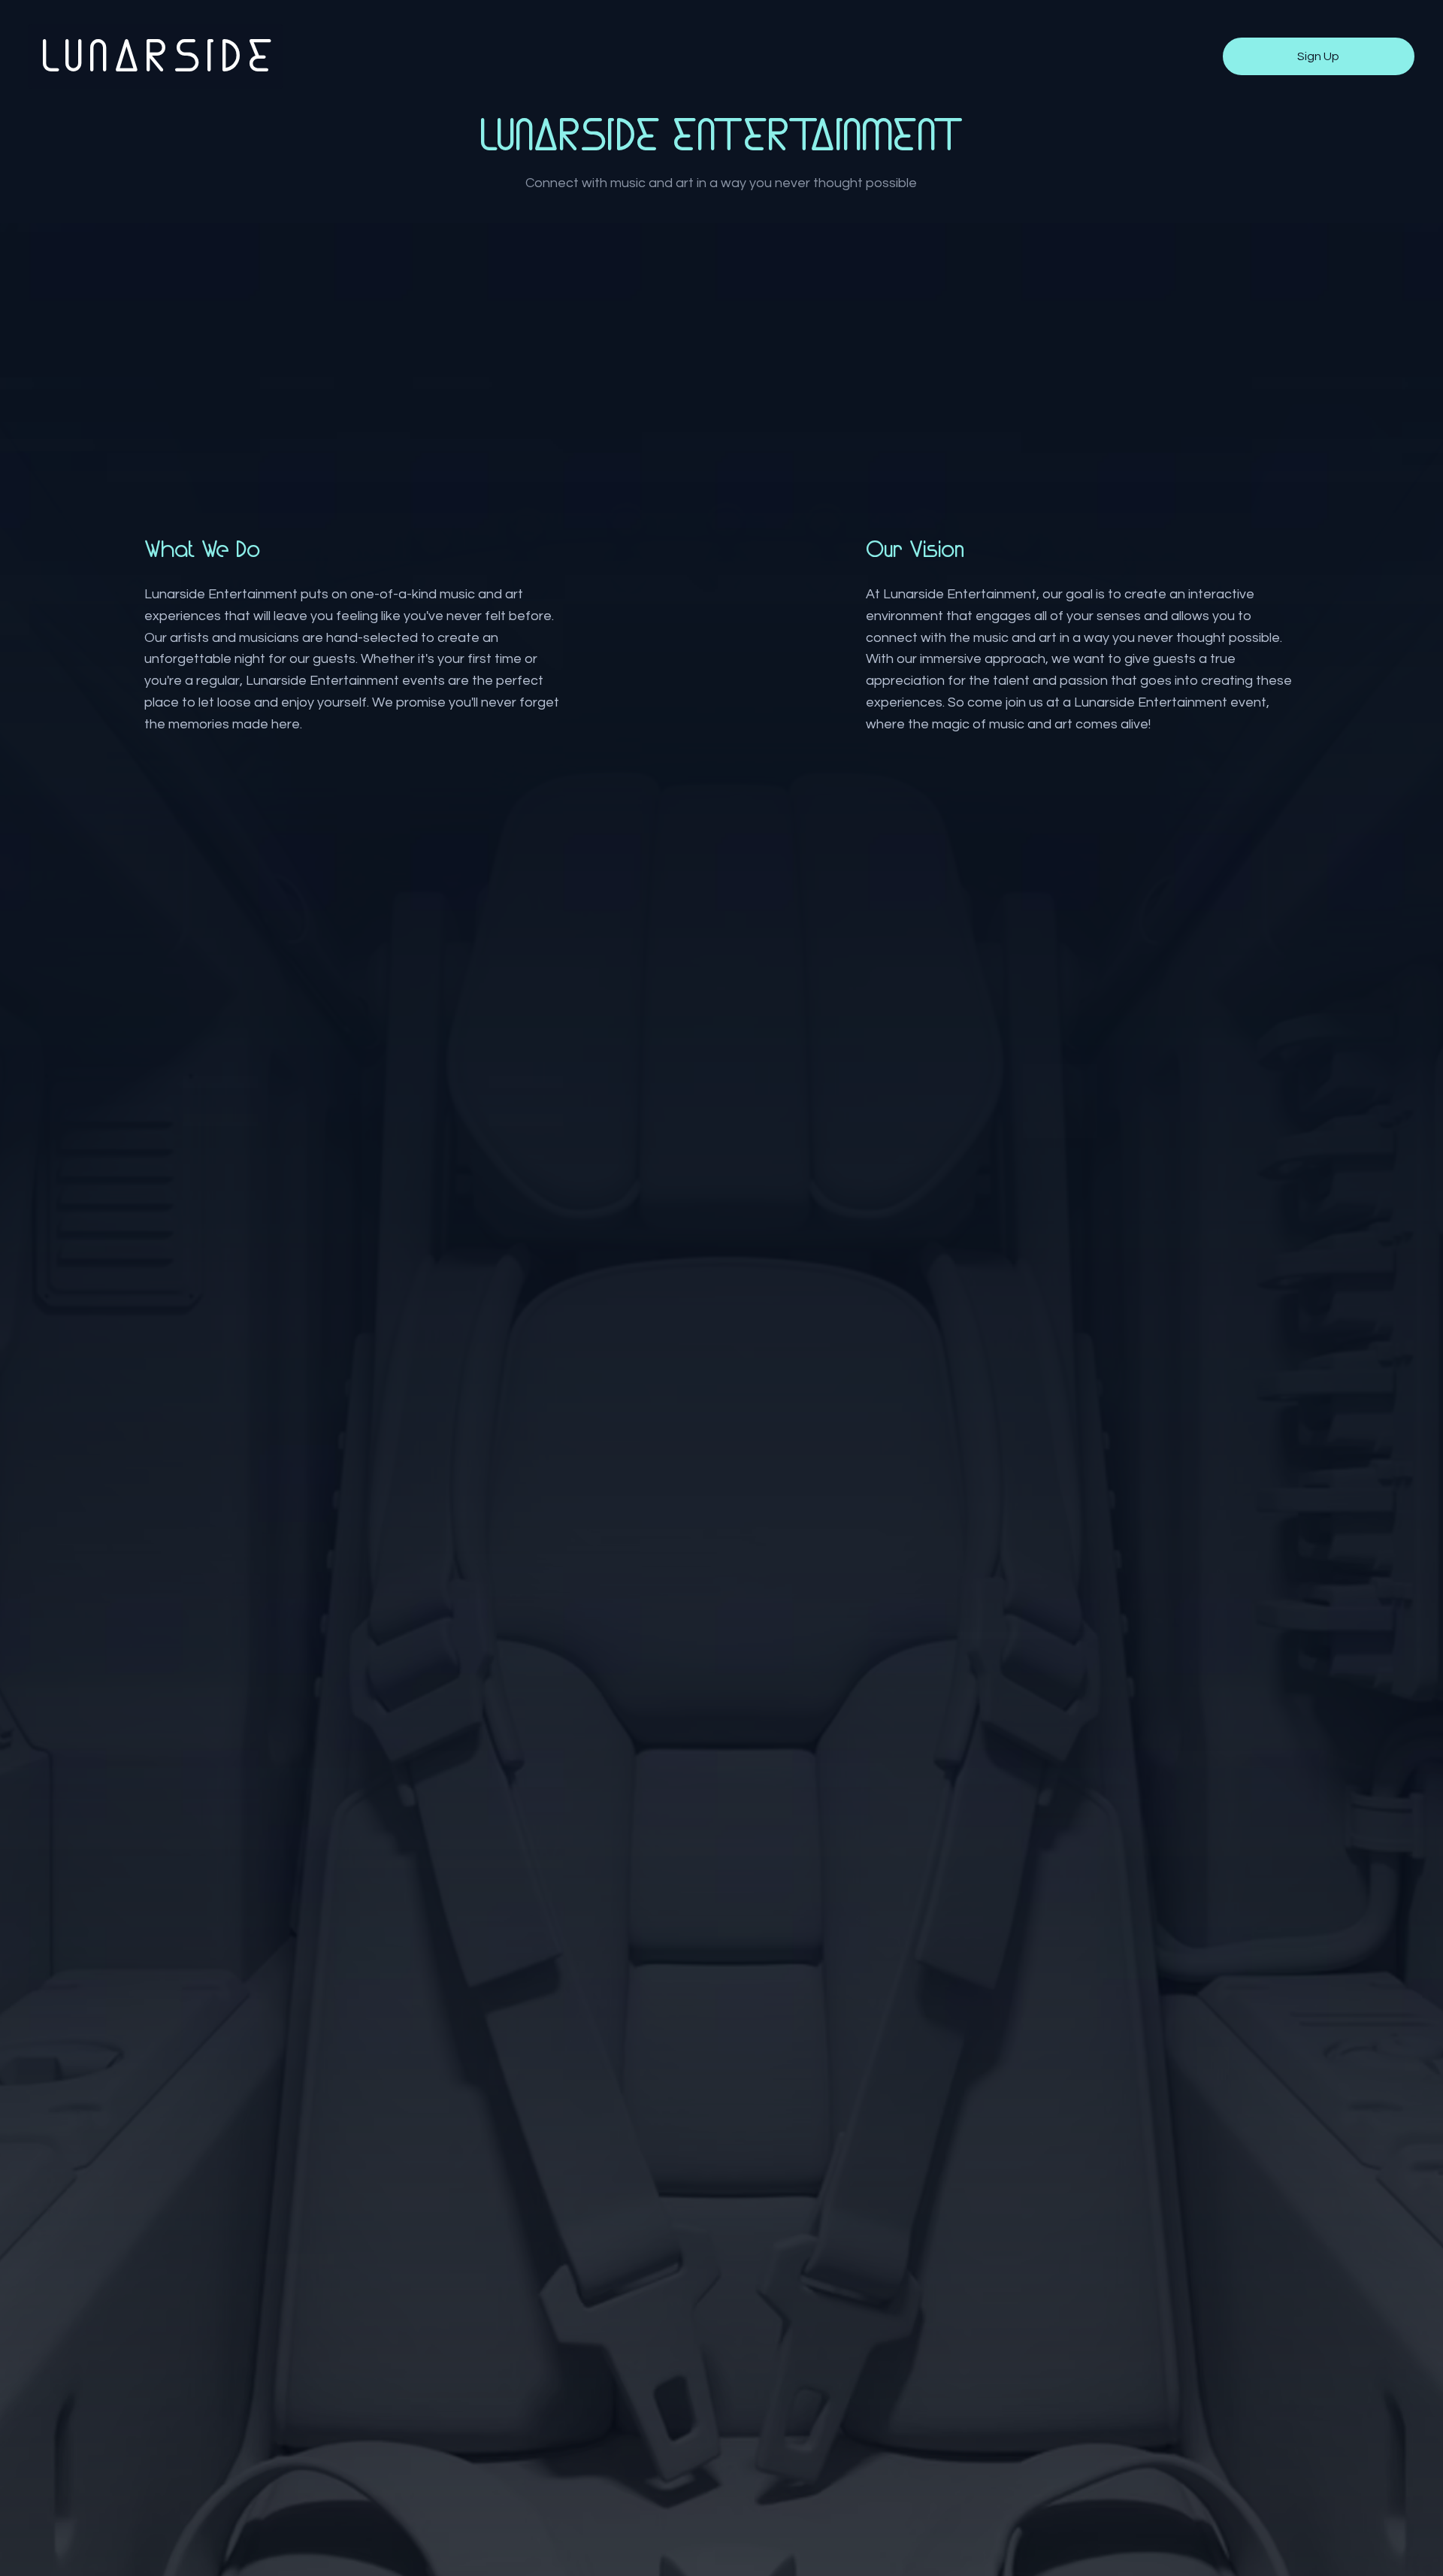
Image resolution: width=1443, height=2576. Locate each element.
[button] (1319, 56)
